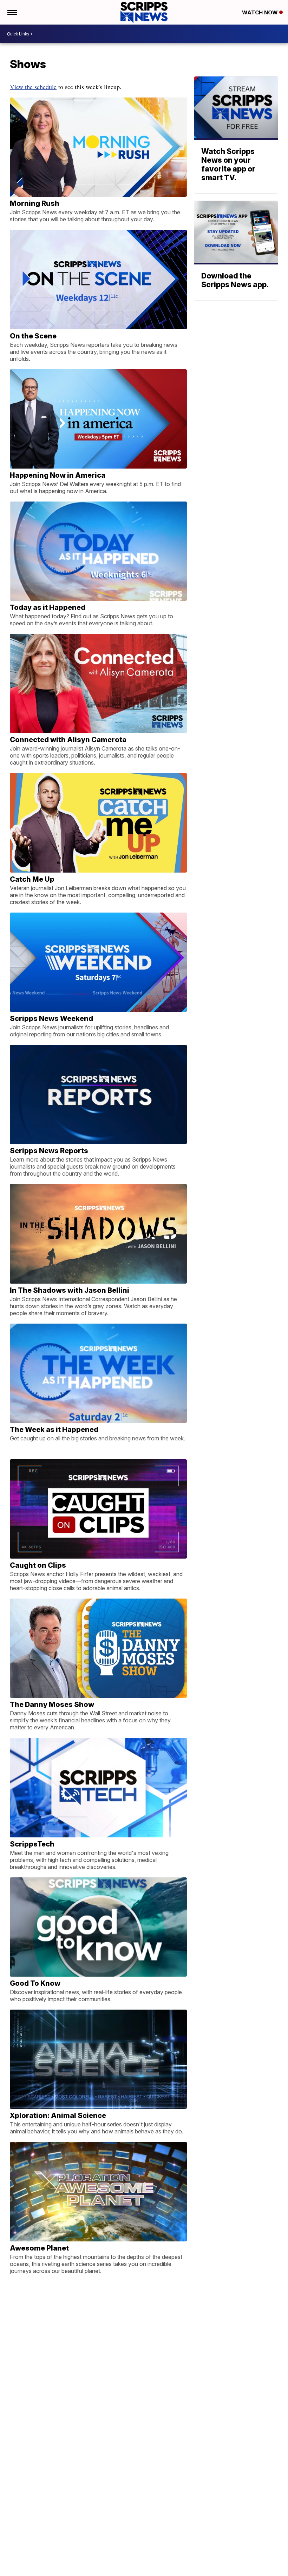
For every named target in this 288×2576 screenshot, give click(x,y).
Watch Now (261, 12)
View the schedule (33, 87)
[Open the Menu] (12, 12)
